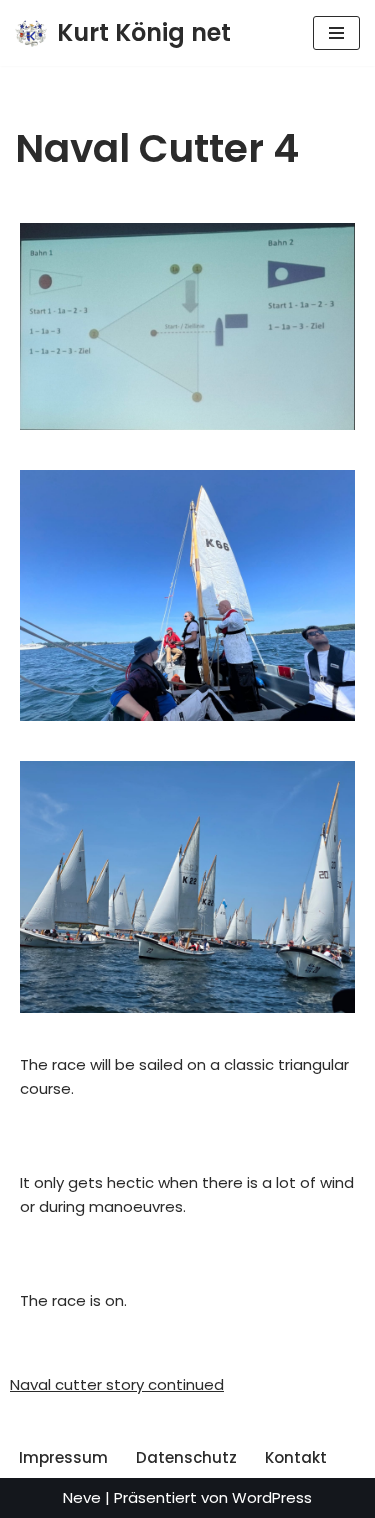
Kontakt (296, 1457)
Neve (82, 1497)
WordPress (272, 1497)
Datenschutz (186, 1457)
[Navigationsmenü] (336, 33)
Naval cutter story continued (117, 1384)
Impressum (63, 1457)
